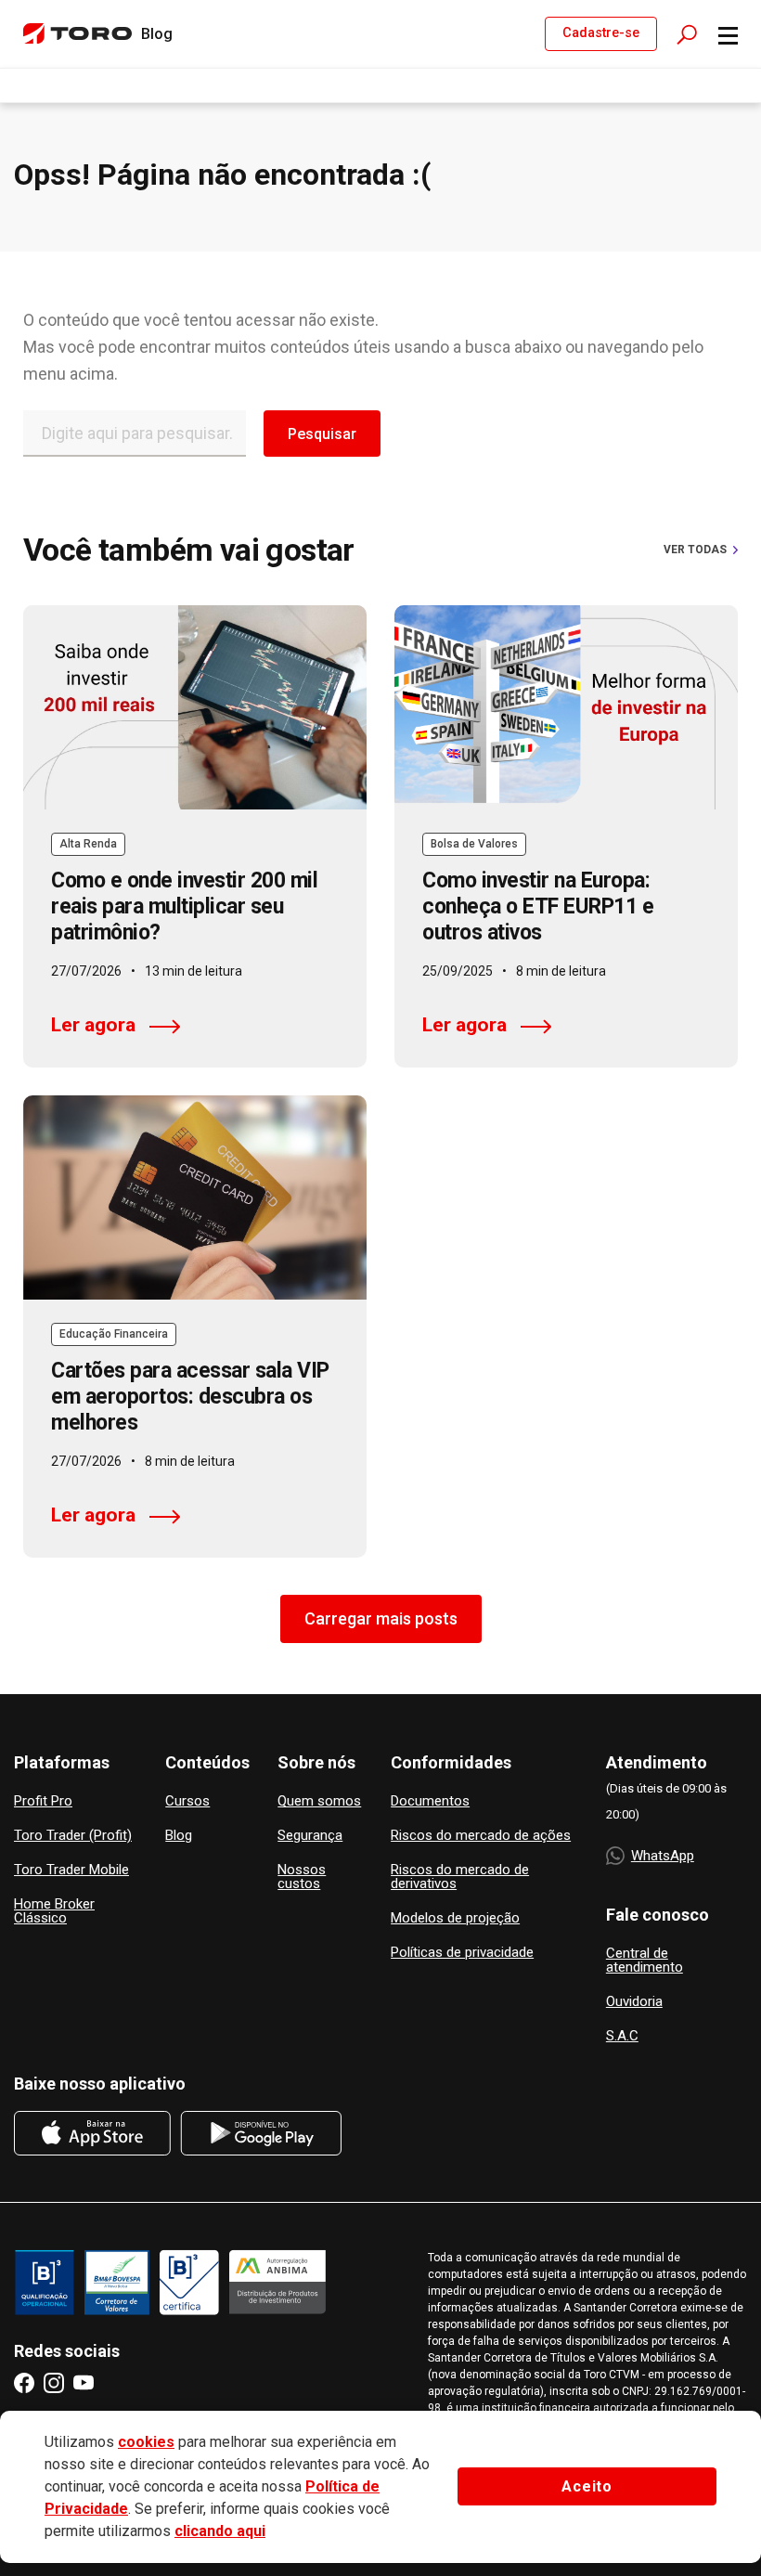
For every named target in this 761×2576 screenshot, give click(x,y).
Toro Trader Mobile (71, 1870)
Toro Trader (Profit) (73, 1836)
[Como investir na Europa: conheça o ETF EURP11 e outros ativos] (566, 707)
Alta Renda (88, 844)
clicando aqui (220, 2531)
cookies (146, 2442)
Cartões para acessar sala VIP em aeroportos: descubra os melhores (190, 1397)
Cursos (187, 1801)
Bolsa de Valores (474, 844)
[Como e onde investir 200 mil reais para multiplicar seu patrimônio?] (195, 707)
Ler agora (93, 1025)
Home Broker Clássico (54, 1911)
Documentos (430, 1801)
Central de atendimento (645, 1961)
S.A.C (622, 2036)
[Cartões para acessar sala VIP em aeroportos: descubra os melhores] (195, 1197)
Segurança (310, 1836)
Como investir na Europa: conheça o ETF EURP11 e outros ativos (538, 906)
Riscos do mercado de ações (481, 1836)
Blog (179, 1836)
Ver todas (695, 550)
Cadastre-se (601, 33)
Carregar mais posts (381, 1618)
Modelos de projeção (455, 1918)
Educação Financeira (114, 1334)
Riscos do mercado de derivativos (460, 1877)
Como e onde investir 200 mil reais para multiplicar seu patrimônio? (184, 906)
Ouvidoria (634, 2002)
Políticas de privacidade (462, 1953)
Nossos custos (302, 1877)
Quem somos (319, 1801)
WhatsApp (663, 1856)
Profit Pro (43, 1801)
